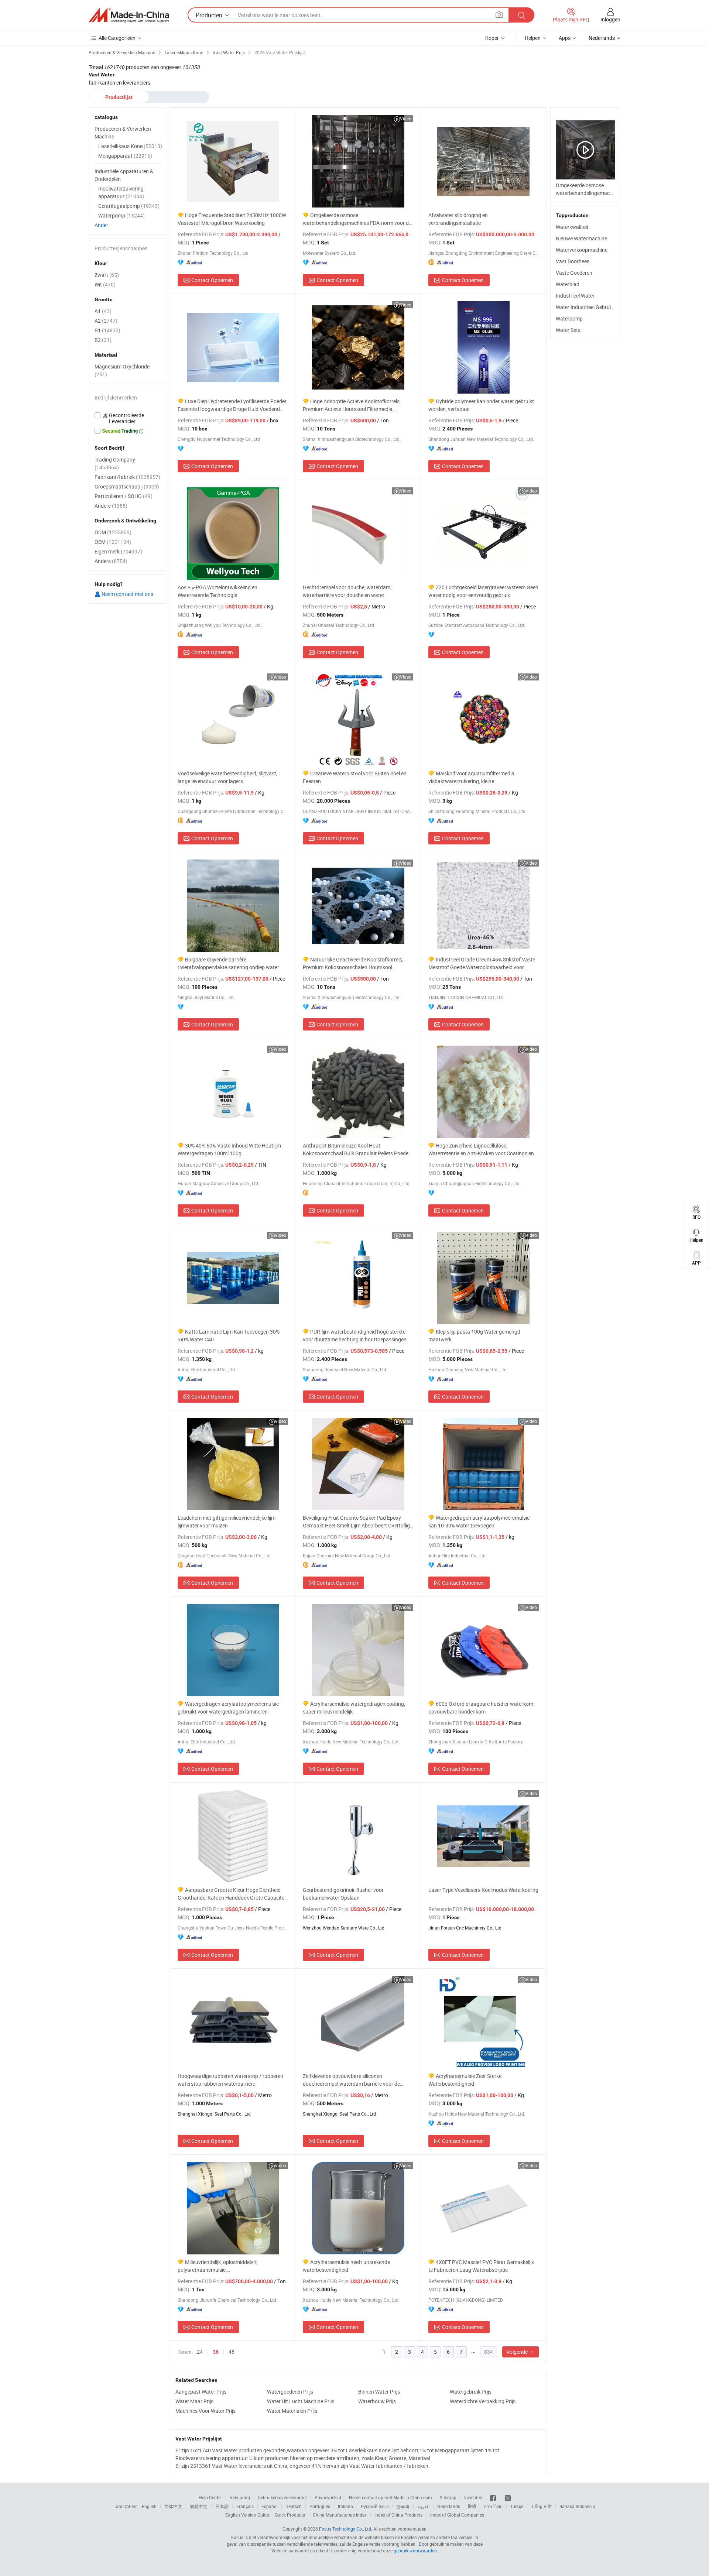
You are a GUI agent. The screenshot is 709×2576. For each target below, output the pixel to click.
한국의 (403, 2506)
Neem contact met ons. (128, 594)
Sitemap (448, 2497)
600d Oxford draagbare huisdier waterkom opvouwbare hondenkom (481, 1708)
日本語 (222, 2506)
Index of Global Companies (457, 2515)
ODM (113, 532)
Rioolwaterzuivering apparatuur (121, 192)
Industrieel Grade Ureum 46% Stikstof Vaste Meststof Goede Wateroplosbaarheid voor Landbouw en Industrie (482, 963)
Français (245, 2506)
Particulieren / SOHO (124, 496)
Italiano (345, 2506)
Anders (111, 561)
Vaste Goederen (574, 273)
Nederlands (449, 2506)
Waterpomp (569, 318)
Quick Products (290, 2515)
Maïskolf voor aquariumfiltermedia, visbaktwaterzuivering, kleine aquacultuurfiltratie (472, 777)
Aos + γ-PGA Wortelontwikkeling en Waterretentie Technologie (218, 591)
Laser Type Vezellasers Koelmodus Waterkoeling (483, 1890)
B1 (107, 330)
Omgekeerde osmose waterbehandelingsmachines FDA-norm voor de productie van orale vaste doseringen (357, 219)
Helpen (533, 38)
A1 (103, 311)
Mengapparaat (125, 156)
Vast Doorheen (573, 261)
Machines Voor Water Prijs (205, 2411)
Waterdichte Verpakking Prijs (483, 2401)
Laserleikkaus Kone (130, 146)
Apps (565, 38)
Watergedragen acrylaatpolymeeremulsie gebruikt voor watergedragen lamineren (228, 1708)
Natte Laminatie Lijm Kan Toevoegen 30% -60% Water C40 (229, 1335)
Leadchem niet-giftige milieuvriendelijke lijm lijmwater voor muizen (227, 1522)
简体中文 (173, 2506)
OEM (113, 542)
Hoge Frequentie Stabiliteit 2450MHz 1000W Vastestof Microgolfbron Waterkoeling (232, 219)
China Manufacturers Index (340, 2515)
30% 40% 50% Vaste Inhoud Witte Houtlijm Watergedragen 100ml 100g (229, 1149)
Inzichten (473, 2497)
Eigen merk (118, 551)
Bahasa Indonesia (577, 2506)
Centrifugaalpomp (129, 206)
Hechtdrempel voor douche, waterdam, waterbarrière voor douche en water (347, 591)
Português (320, 2506)
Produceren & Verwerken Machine (123, 133)
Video (406, 119)
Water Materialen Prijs (292, 2411)
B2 (103, 340)
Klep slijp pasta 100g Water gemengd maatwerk (474, 1335)
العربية (423, 2506)
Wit (105, 284)
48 (232, 2352)
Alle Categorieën (117, 38)
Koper (492, 38)
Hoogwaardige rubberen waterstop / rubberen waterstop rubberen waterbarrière (230, 2080)
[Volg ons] (508, 2497)
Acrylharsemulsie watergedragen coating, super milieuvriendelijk (354, 1708)
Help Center (210, 2497)
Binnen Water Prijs (379, 2392)
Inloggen (610, 19)
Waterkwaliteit (572, 227)
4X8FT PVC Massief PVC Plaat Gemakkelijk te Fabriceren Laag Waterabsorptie (481, 2266)
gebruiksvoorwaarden (415, 2551)
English (149, 2506)
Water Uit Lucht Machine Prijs (301, 2401)
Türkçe (517, 2506)
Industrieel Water (575, 296)
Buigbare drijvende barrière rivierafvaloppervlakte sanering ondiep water (228, 963)
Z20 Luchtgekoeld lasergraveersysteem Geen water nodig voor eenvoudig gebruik (483, 591)
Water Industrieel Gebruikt (585, 307)
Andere (111, 506)
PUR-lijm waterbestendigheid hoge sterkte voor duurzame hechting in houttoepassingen (355, 1335)
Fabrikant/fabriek (127, 477)
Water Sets (568, 330)
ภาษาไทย (493, 2506)
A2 (106, 321)
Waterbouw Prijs (377, 2401)
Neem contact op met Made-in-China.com (391, 2497)
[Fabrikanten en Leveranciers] (129, 15)
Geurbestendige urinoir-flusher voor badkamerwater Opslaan (343, 1894)
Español (270, 2506)
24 (200, 2352)
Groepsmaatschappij (127, 486)
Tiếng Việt (541, 2506)
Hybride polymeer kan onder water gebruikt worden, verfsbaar (481, 405)
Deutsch (294, 2506)
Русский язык (375, 2506)
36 (216, 2352)
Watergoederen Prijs (290, 2392)
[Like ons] (494, 2497)
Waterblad (568, 284)
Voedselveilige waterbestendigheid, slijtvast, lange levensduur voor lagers (227, 777)
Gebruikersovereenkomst (282, 2497)
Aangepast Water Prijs (201, 2392)
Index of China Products (398, 2515)
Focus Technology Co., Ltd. (346, 2529)
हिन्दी (472, 2506)
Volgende (518, 2352)
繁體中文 (199, 2506)
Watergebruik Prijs (471, 2392)
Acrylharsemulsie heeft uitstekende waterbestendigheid (346, 2266)
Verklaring (240, 2497)
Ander (101, 225)
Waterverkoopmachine (582, 250)
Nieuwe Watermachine (581, 238)
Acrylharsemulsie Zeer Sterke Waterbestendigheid (465, 2080)
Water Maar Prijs (194, 2401)
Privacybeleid (328, 2497)
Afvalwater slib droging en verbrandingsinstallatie (458, 219)
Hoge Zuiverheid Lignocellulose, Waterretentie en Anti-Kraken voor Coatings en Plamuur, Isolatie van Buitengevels (481, 1150)
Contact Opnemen (212, 280)
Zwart (107, 275)
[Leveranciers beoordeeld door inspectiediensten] (127, 418)
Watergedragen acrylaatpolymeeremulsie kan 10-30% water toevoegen (479, 1522)
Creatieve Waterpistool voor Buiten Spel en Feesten (355, 777)
